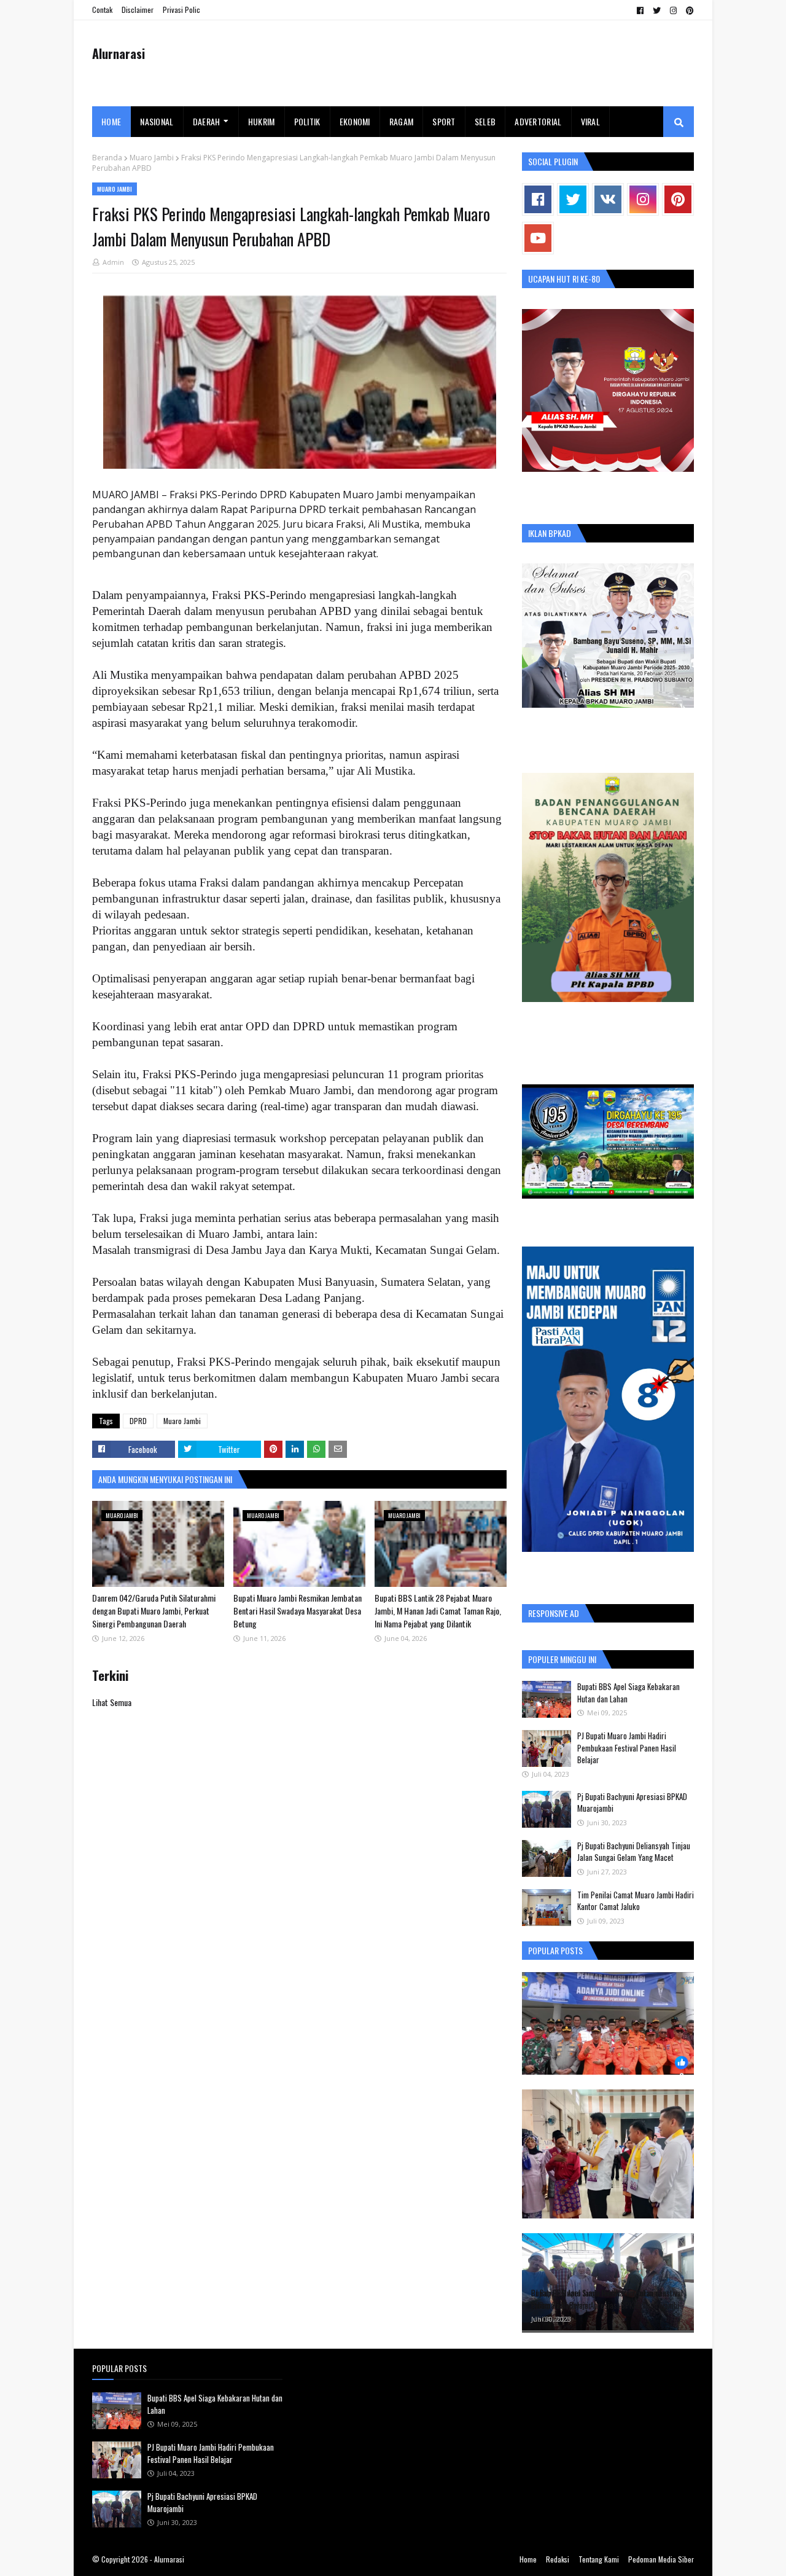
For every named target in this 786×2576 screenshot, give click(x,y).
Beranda (107, 158)
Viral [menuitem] (591, 121)
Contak (102, 10)
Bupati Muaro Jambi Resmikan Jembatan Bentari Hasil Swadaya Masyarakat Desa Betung (298, 1611)
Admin (113, 262)
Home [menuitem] (111, 121)
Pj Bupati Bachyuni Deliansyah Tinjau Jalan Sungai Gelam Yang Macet (634, 1852)
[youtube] (538, 238)
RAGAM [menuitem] (402, 121)
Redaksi (558, 2559)
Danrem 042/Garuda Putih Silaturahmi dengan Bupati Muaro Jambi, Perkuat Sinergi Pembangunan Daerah (154, 1611)
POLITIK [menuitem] (307, 121)
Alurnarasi (119, 53)
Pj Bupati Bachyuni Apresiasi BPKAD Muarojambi (632, 1803)
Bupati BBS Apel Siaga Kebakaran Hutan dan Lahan (628, 1693)
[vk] (608, 199)
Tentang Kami (599, 2559)
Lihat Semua (112, 1702)
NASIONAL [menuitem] (157, 121)
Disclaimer (138, 10)
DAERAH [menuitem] (207, 121)
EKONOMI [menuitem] (355, 121)
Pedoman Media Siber (661, 2559)
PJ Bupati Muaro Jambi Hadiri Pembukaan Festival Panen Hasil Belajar (627, 1748)
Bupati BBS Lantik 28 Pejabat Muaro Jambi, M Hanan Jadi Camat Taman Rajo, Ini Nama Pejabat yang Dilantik (438, 1611)
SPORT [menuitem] (444, 121)
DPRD (138, 1421)
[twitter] (657, 10)
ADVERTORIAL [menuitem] (538, 121)
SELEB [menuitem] (485, 121)
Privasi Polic (181, 10)
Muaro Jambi (152, 158)
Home (528, 2559)
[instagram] (673, 10)
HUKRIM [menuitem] (262, 121)
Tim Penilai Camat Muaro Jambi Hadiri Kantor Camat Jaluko (636, 1901)
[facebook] (640, 10)
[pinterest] (688, 10)
